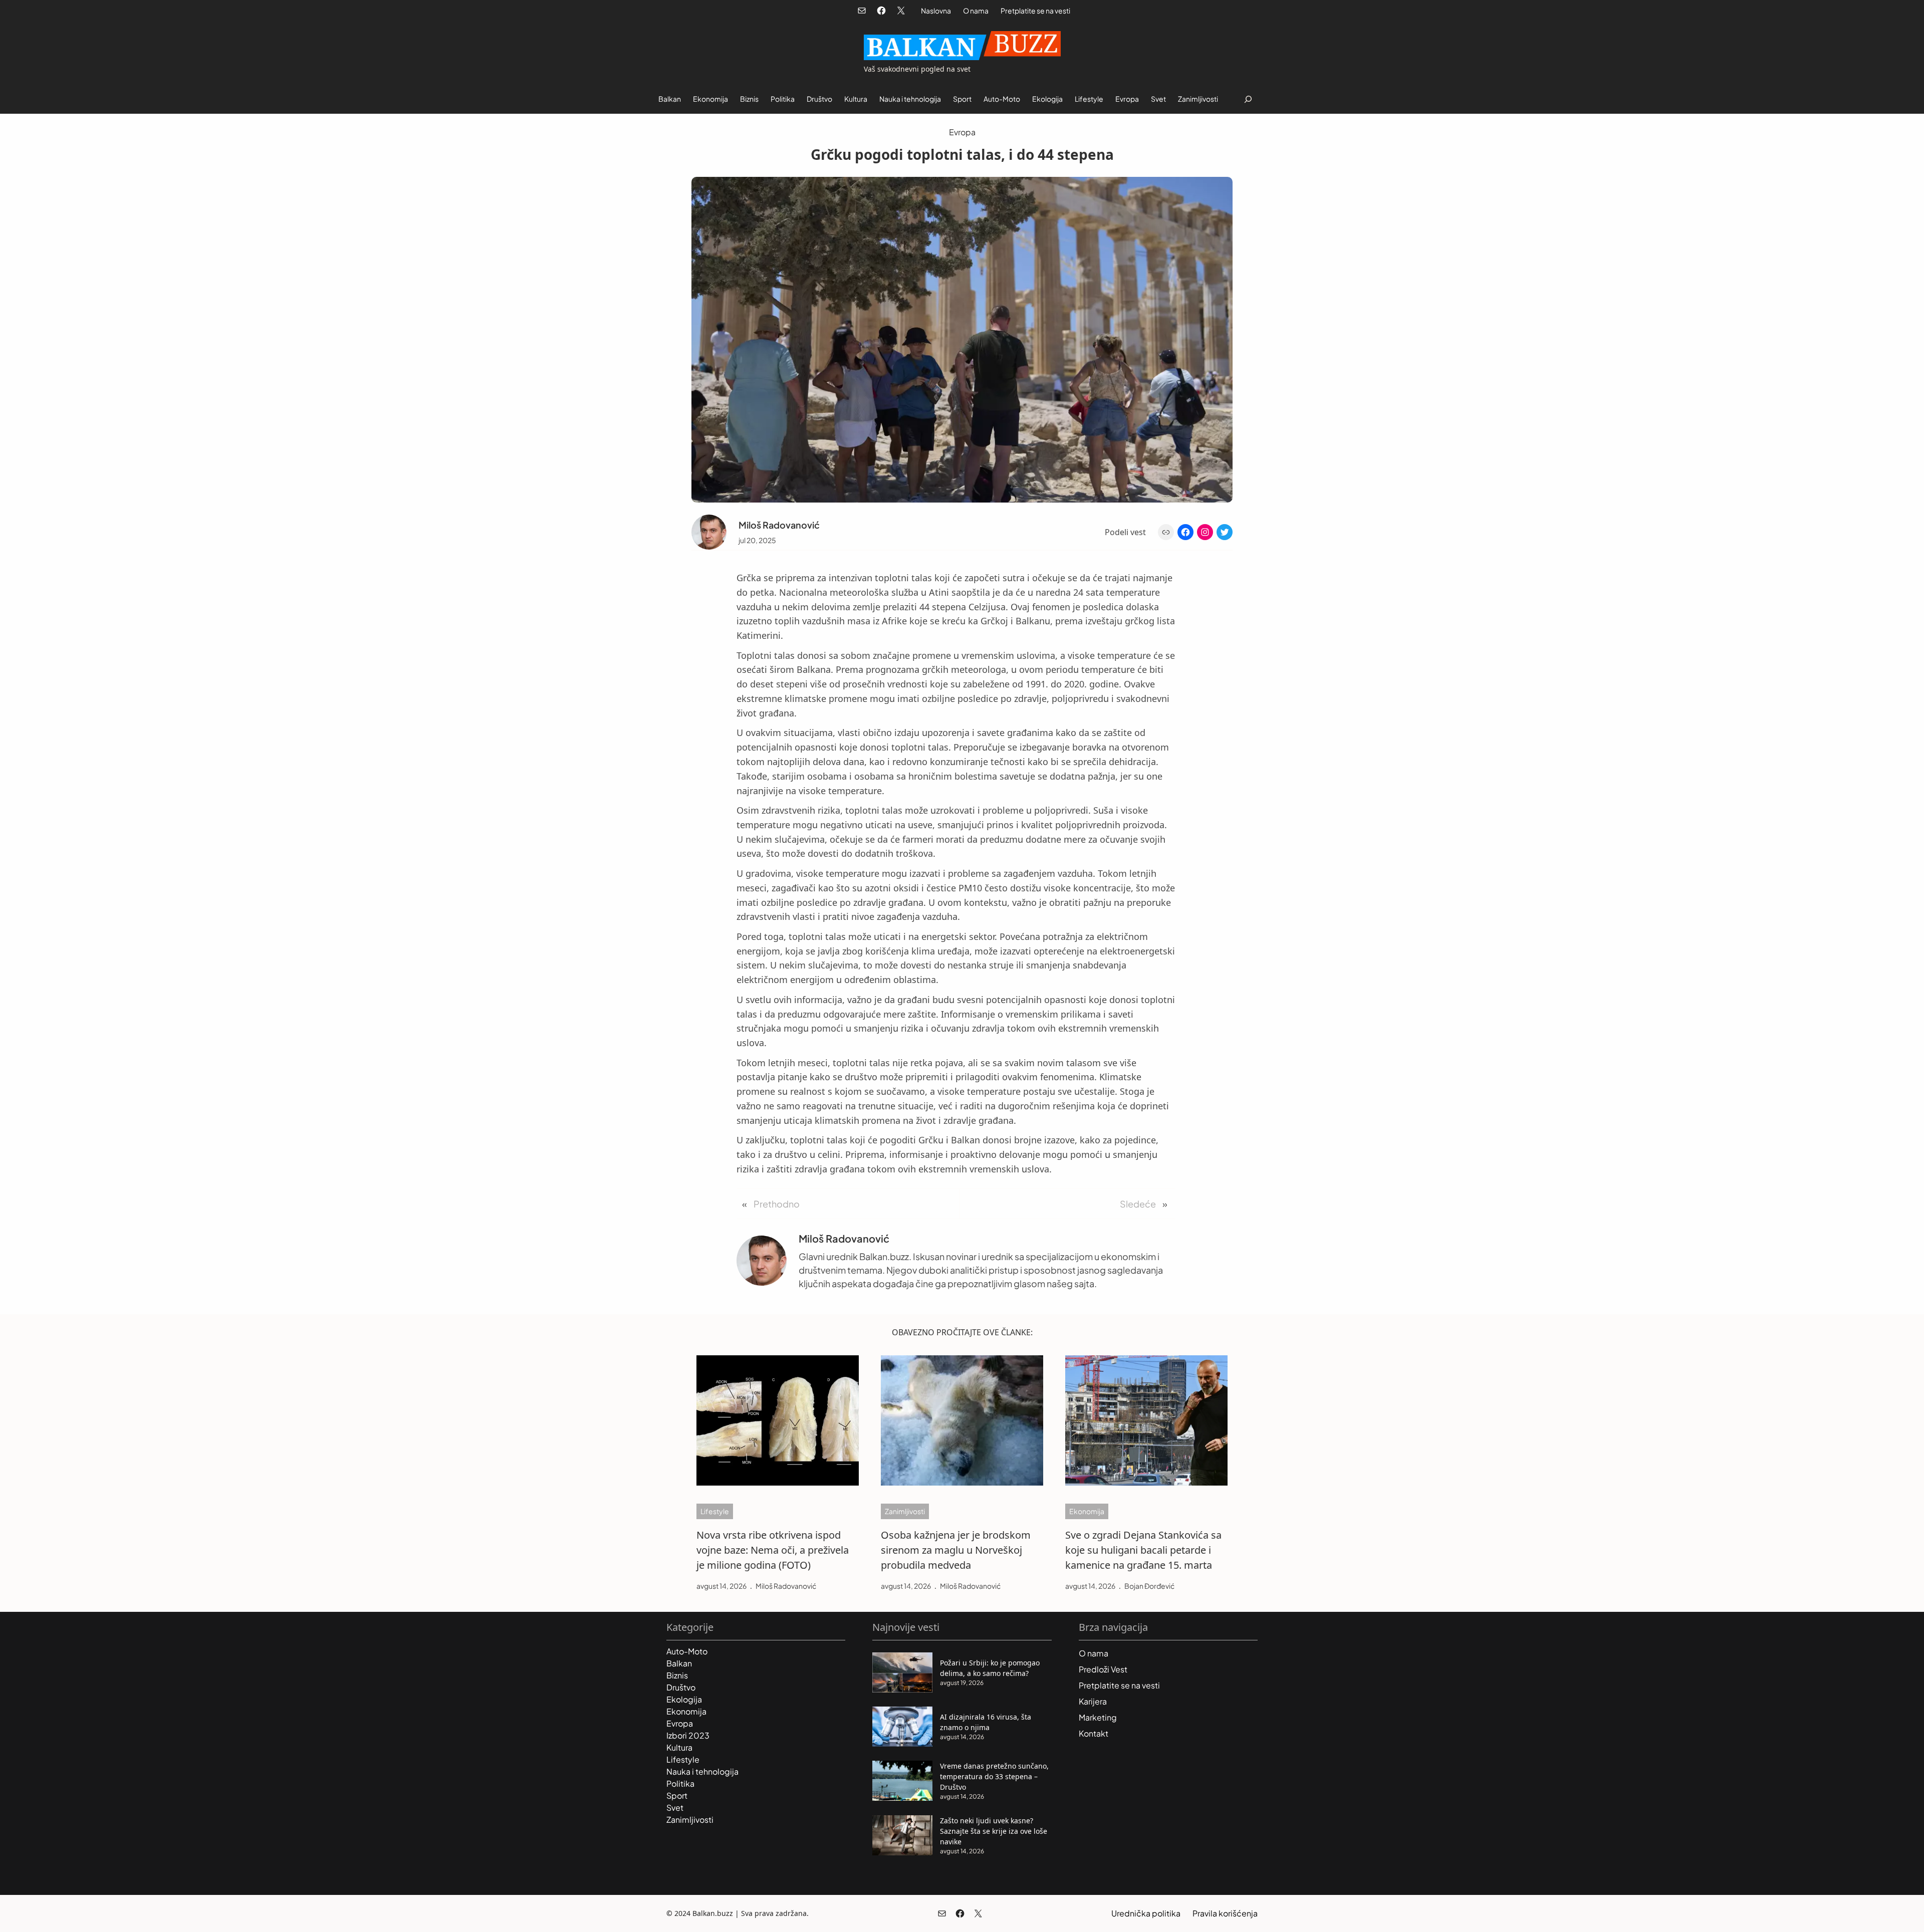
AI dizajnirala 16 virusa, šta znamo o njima (986, 1722)
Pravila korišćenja (1225, 1913)
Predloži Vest (1103, 1669)
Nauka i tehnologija (702, 1771)
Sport (677, 1795)
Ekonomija (1087, 1511)
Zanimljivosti (905, 1511)
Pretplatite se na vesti (1035, 11)
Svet (675, 1807)
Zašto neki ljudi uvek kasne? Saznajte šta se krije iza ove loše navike (994, 1831)
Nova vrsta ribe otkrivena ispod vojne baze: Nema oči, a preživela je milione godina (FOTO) (773, 1550)
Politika (680, 1783)
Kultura (679, 1747)
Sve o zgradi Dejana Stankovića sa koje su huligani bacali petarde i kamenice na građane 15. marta (1143, 1550)
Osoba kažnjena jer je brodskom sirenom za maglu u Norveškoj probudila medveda (956, 1550)
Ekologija (684, 1699)
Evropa (962, 132)
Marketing (1098, 1717)
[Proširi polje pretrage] (1248, 99)
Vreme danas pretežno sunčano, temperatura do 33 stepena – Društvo (994, 1776)
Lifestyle (715, 1511)
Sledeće (1138, 1204)
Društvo (681, 1687)
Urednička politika (1146, 1913)
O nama (976, 11)
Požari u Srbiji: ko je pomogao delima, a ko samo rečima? (990, 1668)
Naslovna (936, 11)
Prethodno (777, 1204)
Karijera (1093, 1701)
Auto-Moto (687, 1651)
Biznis (677, 1675)
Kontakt (1094, 1733)
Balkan (679, 1663)
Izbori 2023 (688, 1735)
